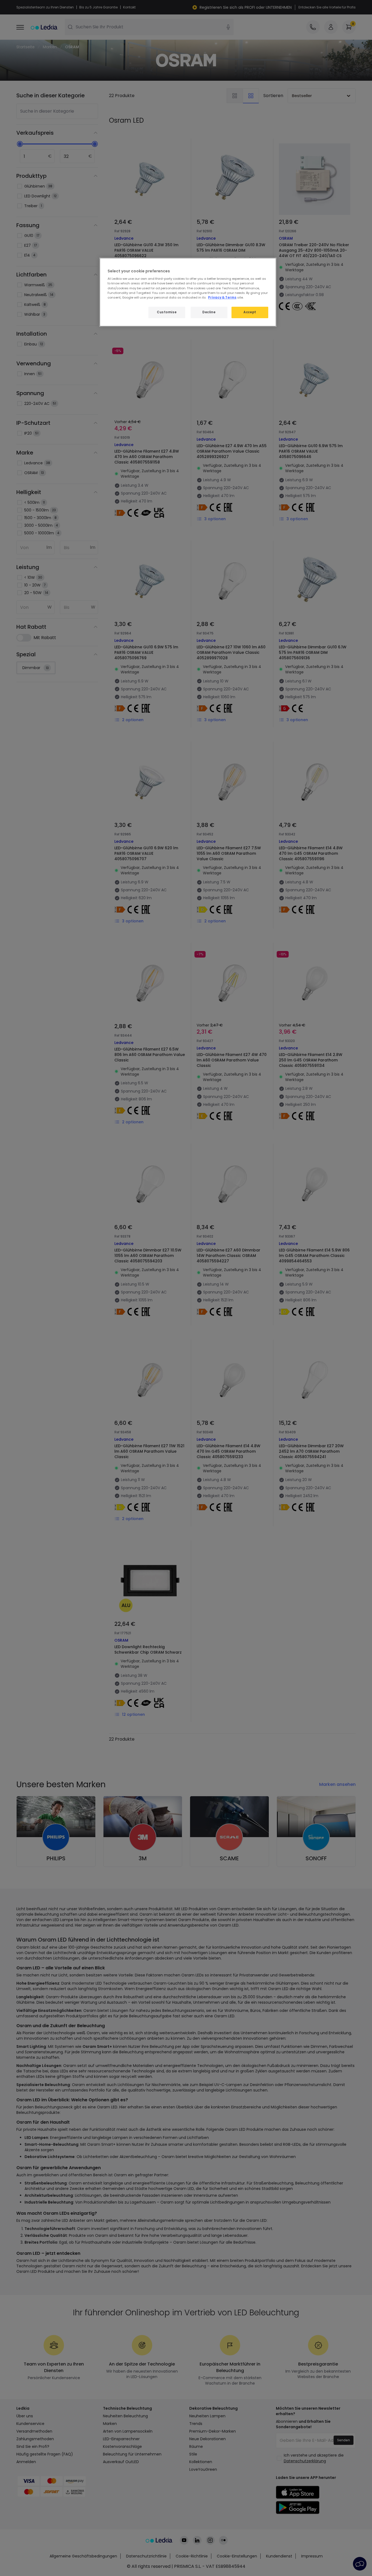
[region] (188, 292)
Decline (209, 312)
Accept (250, 312)
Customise (167, 312)
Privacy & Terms (222, 297)
